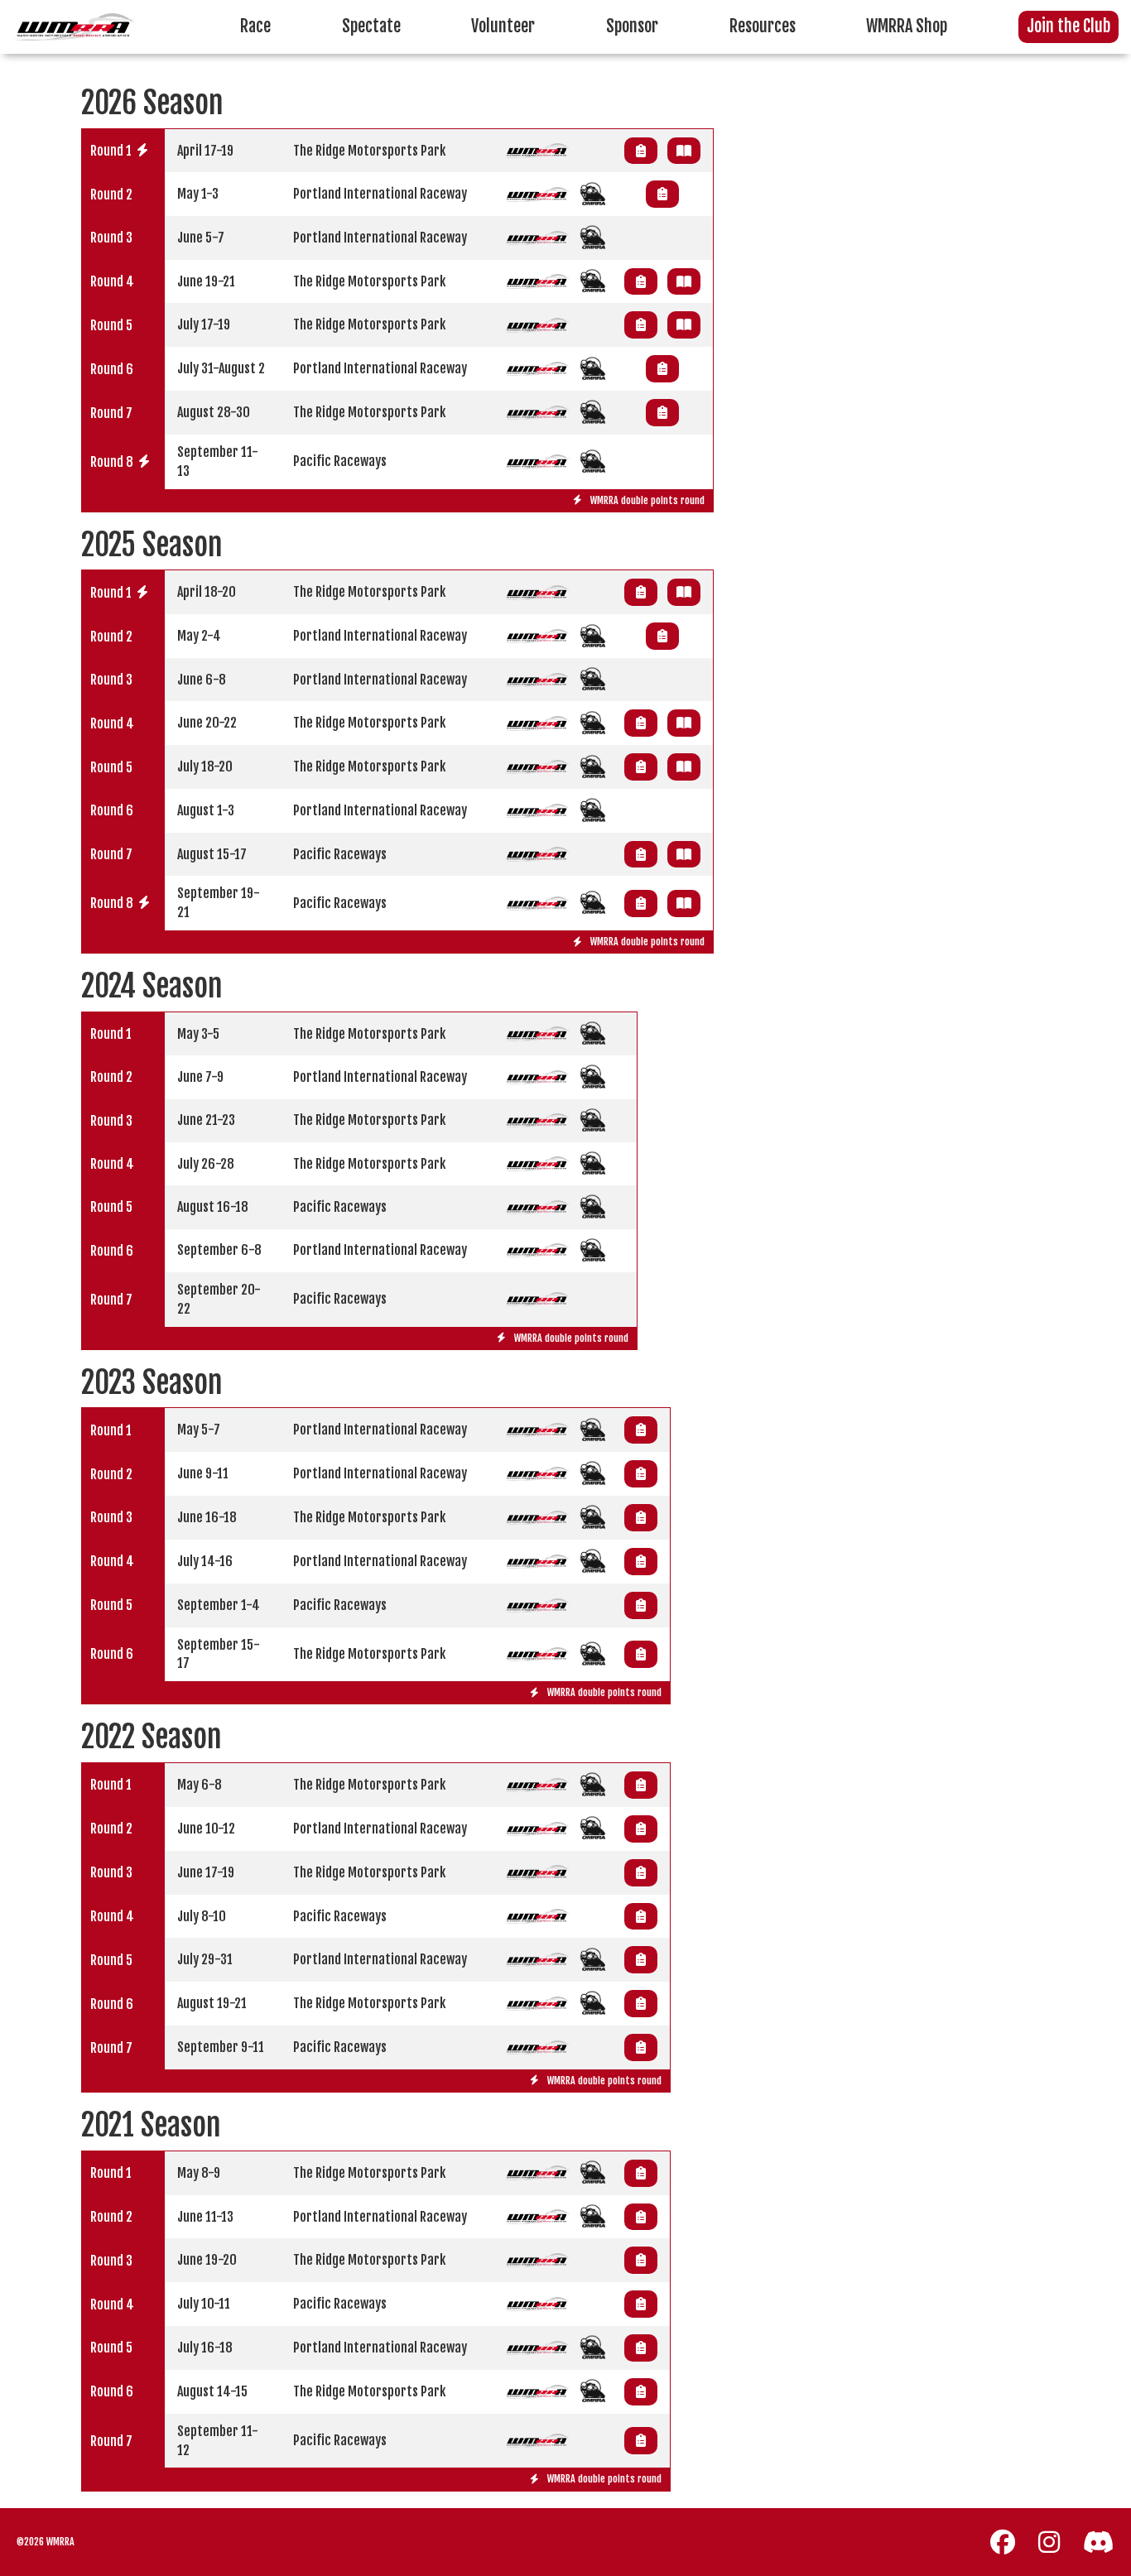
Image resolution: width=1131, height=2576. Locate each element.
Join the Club (1068, 26)
